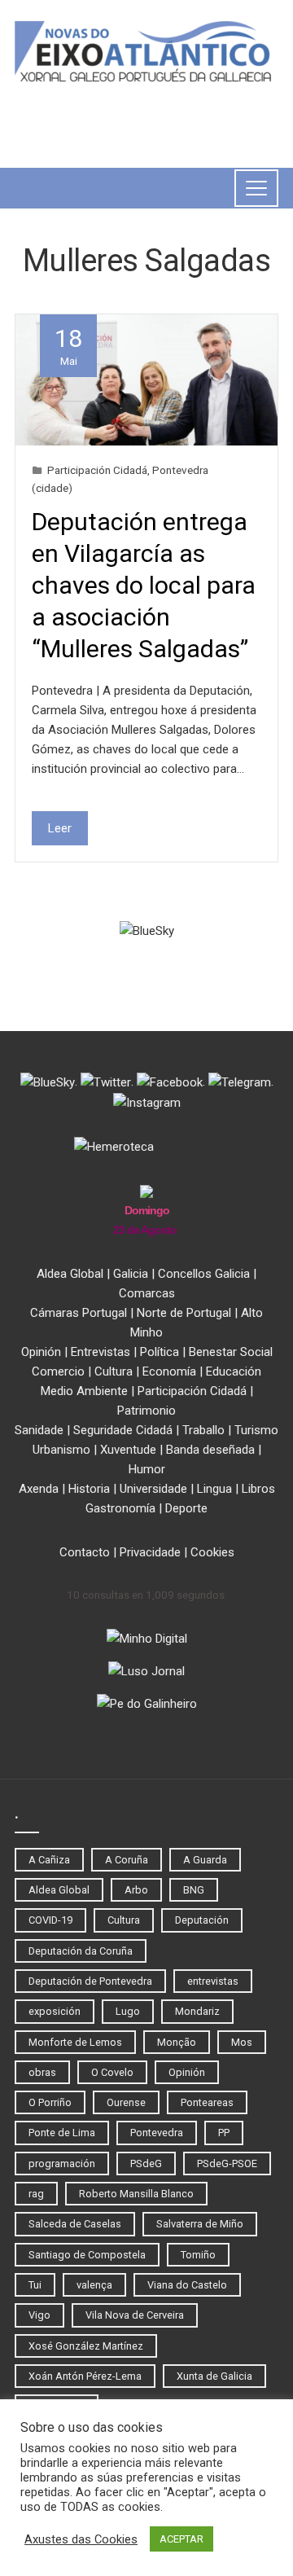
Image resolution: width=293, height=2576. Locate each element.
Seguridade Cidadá (123, 1430)
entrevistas (213, 1981)
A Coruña (127, 1860)
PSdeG (146, 2163)
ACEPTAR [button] (181, 2539)
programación (62, 2163)
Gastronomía (120, 1508)
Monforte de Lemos (75, 2042)
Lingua (214, 1489)
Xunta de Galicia (214, 2376)
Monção (177, 2042)
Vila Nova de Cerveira (135, 2315)
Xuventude (128, 1450)
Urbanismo (61, 1450)
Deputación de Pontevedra (90, 1981)
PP (224, 2133)
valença (94, 2285)
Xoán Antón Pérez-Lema (85, 2376)
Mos (242, 2042)
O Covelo (112, 2072)
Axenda (39, 1489)
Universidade (153, 1489)
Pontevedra (157, 2133)
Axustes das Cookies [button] (81, 2539)
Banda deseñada (210, 1450)
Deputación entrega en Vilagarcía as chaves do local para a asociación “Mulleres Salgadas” (144, 585)
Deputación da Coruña (81, 1951)
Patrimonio (146, 1411)
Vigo (39, 2315)
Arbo (136, 1890)
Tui (35, 2285)
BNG (194, 1890)
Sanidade (39, 1430)
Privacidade (150, 1552)
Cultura (114, 1371)
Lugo (128, 2011)
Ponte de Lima (62, 2133)
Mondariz (197, 2011)
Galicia (131, 1274)
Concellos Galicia (204, 1274)
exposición (55, 2011)
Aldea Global (70, 1274)
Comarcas (147, 1293)
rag (36, 2194)
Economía (169, 1371)
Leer (60, 828)
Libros (258, 1489)
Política (160, 1352)
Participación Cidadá (97, 470)
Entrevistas (101, 1352)
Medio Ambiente (84, 1391)
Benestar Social (231, 1352)
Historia (89, 1489)
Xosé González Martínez (86, 2346)
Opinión (41, 1352)
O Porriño (50, 2102)
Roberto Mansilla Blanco (136, 2194)
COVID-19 (50, 1920)
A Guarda (205, 1860)
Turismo (256, 1430)
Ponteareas (207, 2102)
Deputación (202, 1920)
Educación (234, 1371)
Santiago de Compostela (87, 2255)
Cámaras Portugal (79, 1313)
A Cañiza (49, 1860)
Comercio (58, 1371)
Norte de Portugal (184, 1313)
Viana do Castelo (187, 2285)
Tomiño (198, 2255)
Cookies (212, 1552)
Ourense (126, 2102)
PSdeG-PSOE (227, 2163)
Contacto (85, 1552)
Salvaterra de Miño (200, 2224)
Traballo (203, 1430)
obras (42, 2072)
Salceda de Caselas (75, 2224)
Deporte (186, 1508)
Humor (147, 1469)
